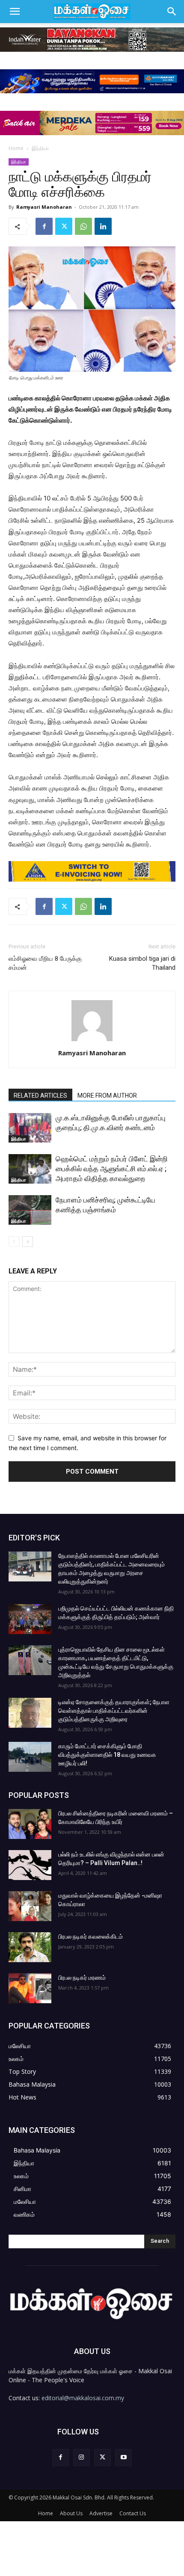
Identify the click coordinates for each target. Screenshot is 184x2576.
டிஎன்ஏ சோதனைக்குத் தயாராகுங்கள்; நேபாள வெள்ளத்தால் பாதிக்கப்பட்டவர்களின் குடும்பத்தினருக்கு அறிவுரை (114, 1711)
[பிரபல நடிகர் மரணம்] (30, 1988)
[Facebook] (44, 226)
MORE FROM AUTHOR (107, 1096)
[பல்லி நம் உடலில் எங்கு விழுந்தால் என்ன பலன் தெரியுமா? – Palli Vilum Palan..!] (30, 1865)
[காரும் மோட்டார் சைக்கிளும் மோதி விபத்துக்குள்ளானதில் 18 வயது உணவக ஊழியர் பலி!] (30, 1757)
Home (16, 148)
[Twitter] (64, 226)
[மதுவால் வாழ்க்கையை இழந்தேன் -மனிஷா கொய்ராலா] (30, 1906)
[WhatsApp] (83, 226)
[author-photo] (92, 1041)
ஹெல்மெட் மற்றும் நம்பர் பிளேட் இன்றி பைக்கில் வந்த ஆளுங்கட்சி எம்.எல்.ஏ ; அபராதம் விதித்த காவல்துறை (112, 1169)
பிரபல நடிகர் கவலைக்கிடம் (91, 1936)
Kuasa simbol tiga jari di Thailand (142, 963)
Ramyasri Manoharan (44, 207)
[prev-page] (14, 1242)
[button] (15, 12)
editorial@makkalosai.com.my (83, 2398)
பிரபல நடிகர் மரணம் (82, 1978)
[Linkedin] (103, 226)
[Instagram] (82, 2457)
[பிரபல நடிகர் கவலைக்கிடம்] (30, 1947)
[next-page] (28, 1242)
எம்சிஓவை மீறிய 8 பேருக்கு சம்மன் (45, 963)
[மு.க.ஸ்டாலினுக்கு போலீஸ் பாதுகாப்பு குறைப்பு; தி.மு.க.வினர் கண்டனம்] (30, 1128)
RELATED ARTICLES (40, 1096)
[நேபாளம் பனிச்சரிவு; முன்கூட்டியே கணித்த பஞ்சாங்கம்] (30, 1210)
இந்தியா (40, 148)
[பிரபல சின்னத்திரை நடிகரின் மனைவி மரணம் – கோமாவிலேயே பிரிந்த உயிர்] (30, 1824)
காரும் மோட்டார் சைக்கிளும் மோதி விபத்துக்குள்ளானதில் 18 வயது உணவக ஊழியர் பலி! (107, 1755)
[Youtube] (123, 2457)
